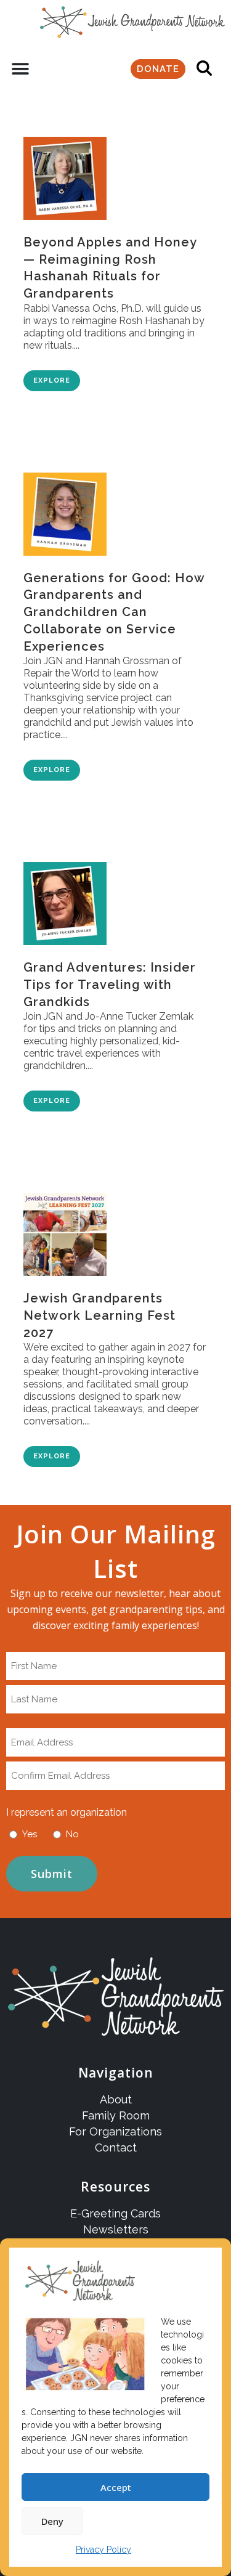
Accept (116, 2487)
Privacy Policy (103, 2550)
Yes (30, 1834)
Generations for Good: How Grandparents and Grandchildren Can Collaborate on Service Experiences (114, 612)
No (72, 1834)
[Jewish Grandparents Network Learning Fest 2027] (65, 1228)
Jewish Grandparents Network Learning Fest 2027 (99, 1315)
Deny (52, 2521)
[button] (20, 69)
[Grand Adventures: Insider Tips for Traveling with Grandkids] (65, 897)
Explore (52, 380)
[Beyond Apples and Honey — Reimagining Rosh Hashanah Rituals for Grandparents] (65, 172)
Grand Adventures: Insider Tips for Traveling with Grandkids (110, 984)
